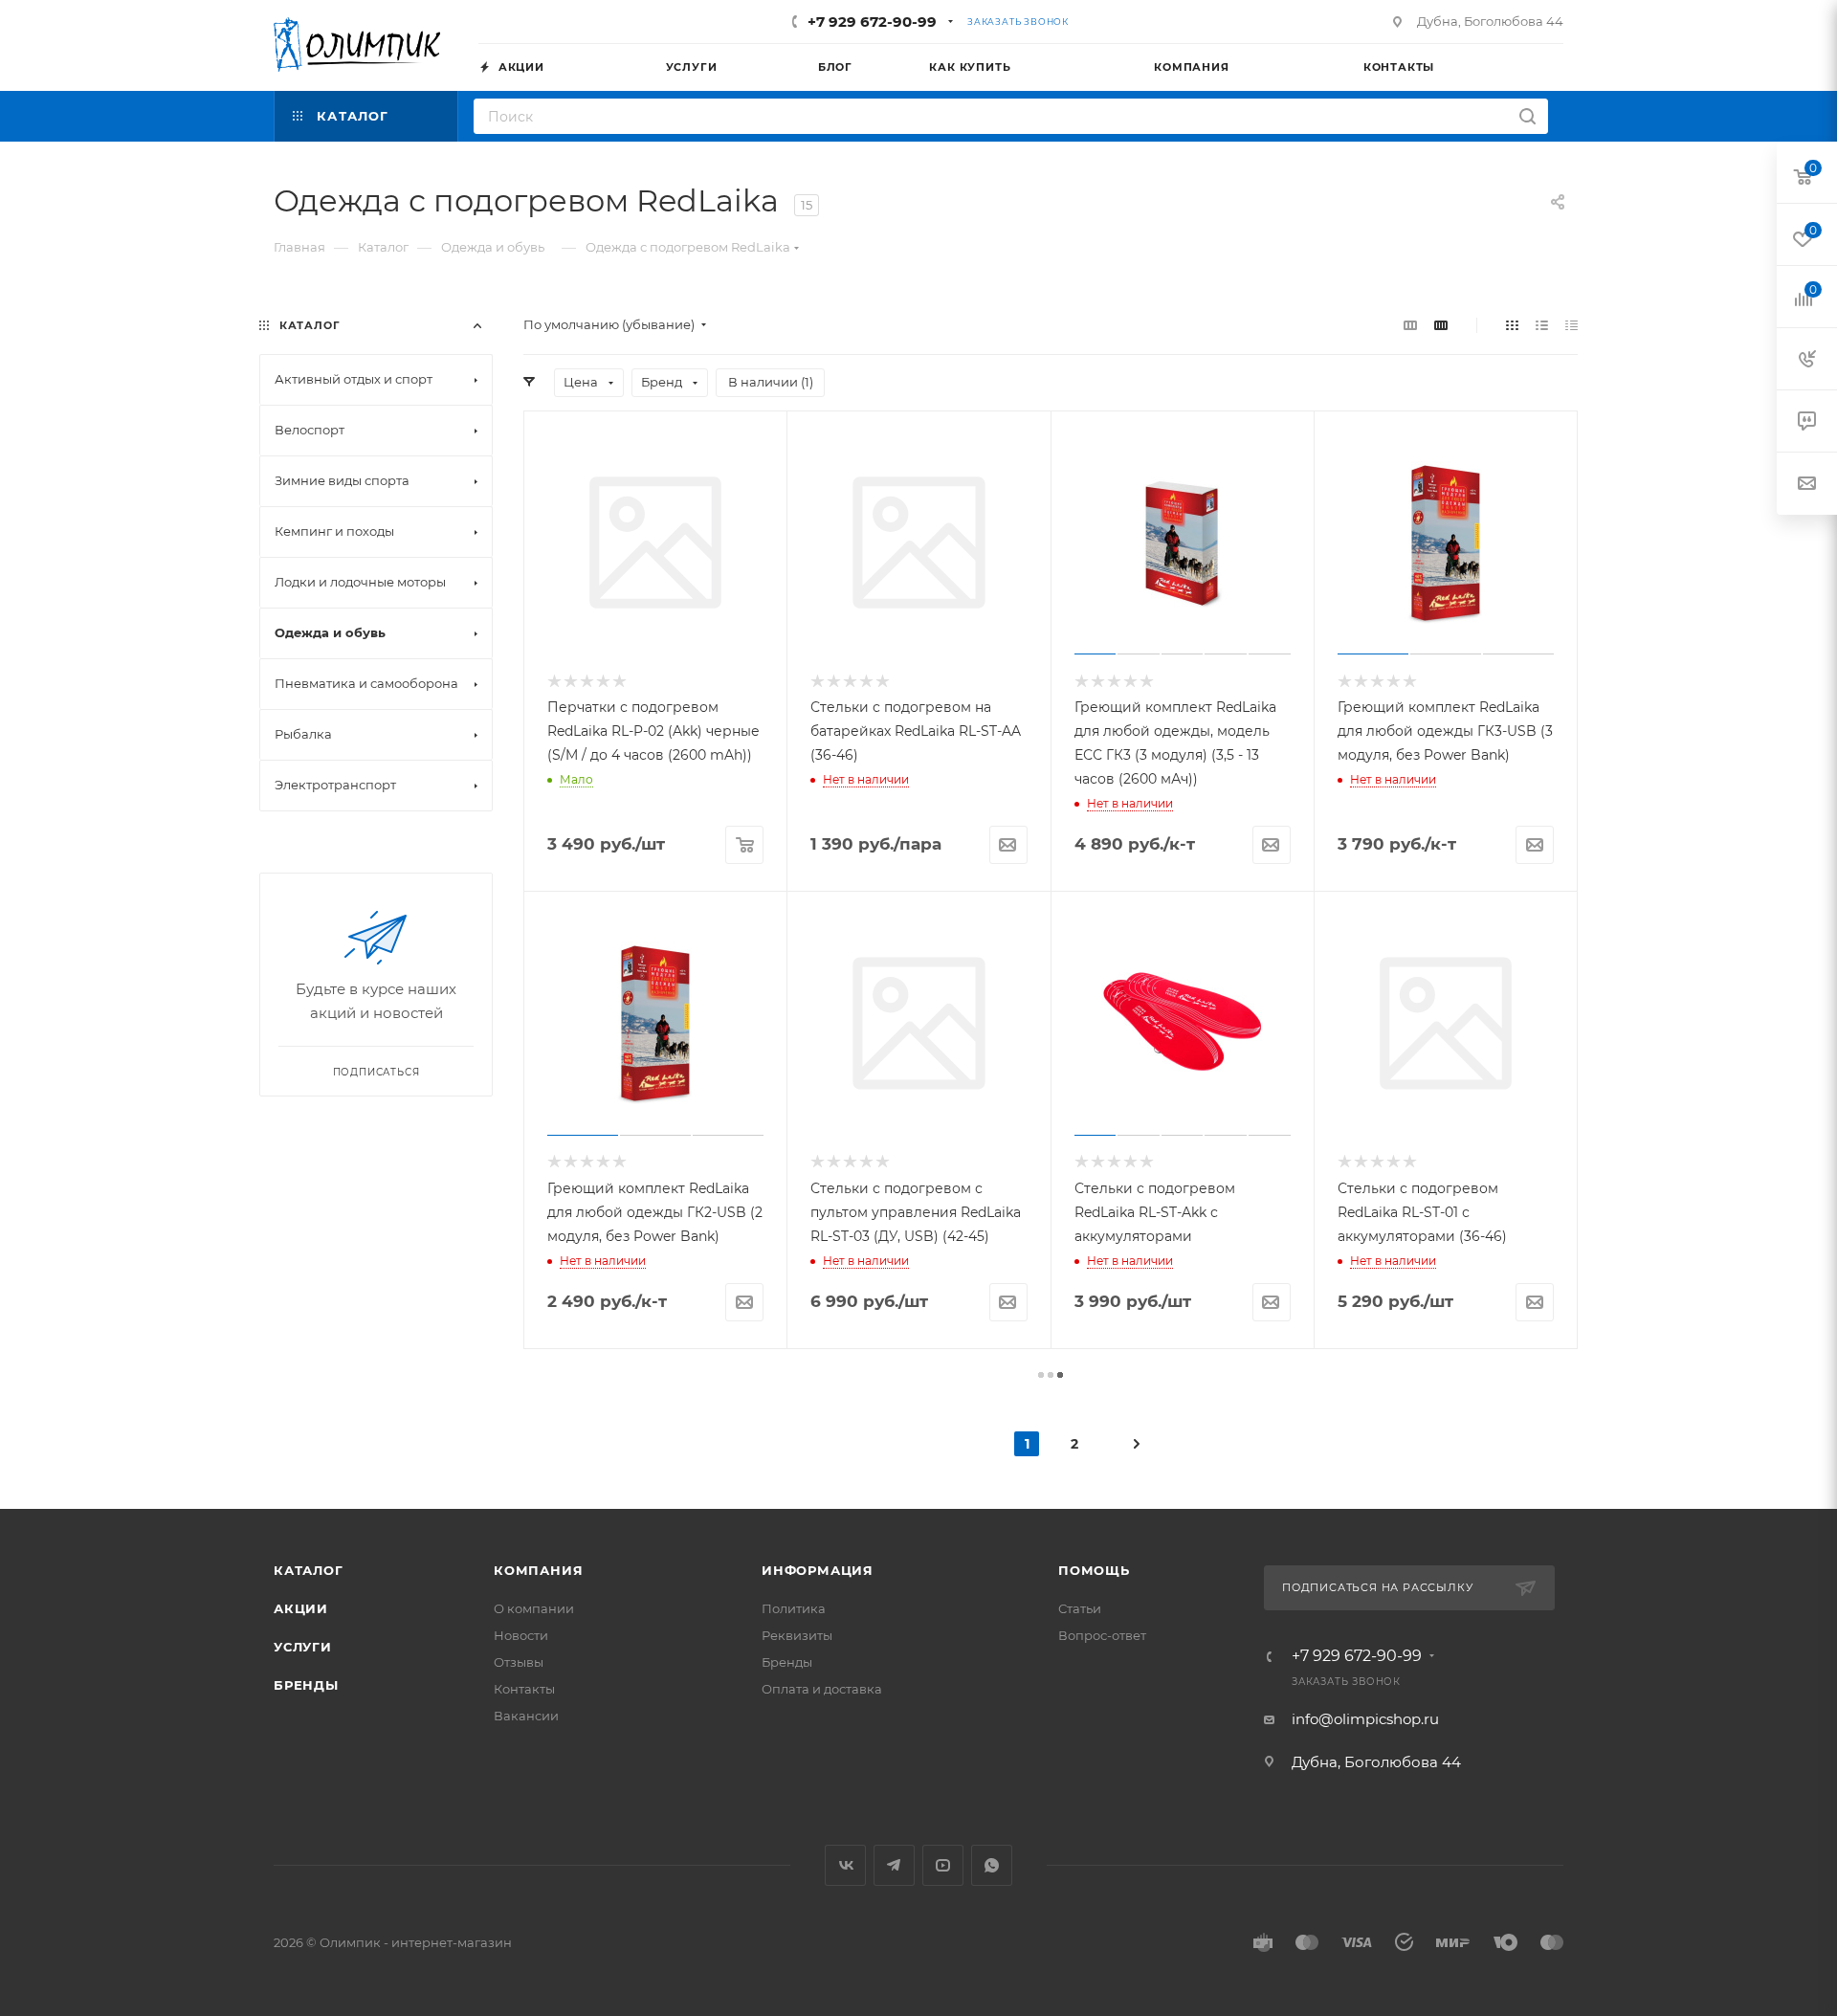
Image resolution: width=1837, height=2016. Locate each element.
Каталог (309, 1570)
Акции (301, 1608)
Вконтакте (845, 1865)
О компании (534, 1608)
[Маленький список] (1410, 325)
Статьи (1080, 1608)
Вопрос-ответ (1102, 1635)
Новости (521, 1635)
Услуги (303, 1647)
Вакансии (526, 1716)
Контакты (524, 1689)
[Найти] (1527, 116)
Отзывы (519, 1662)
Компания (538, 1570)
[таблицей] (1571, 325)
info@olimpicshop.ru (1365, 1719)
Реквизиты (797, 1635)
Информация (818, 1570)
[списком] (1542, 325)
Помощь (1094, 1570)
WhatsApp (992, 1865)
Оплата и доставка (822, 1689)
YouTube (943, 1865)
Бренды (306, 1685)
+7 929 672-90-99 (872, 22)
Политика (794, 1608)
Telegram (894, 1865)
